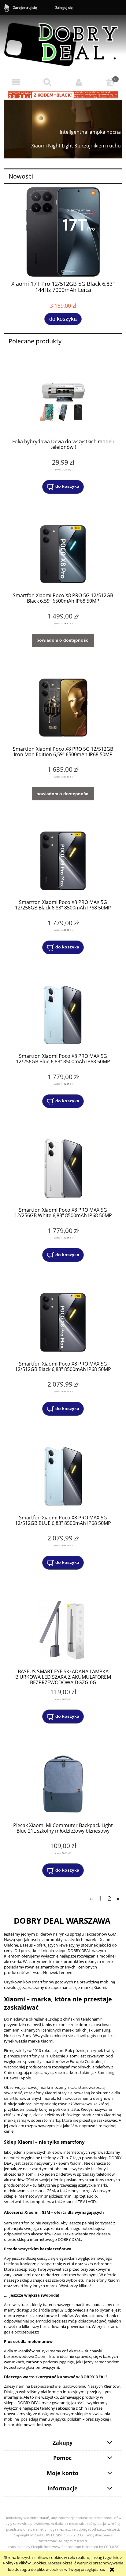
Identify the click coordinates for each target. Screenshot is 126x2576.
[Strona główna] (63, 42)
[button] (16, 82)
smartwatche (16, 2202)
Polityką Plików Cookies (24, 2563)
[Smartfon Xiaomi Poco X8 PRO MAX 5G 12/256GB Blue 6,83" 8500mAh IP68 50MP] (63, 1015)
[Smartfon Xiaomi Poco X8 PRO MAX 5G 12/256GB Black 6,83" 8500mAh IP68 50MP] (63, 861)
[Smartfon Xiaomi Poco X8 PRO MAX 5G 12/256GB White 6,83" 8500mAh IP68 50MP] (63, 1169)
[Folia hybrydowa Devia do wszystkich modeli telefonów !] (63, 400)
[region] (63, 129)
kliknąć (85, 2286)
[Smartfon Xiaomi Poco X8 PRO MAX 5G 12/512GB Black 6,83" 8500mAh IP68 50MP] (63, 1322)
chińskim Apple (18, 2115)
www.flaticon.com (67, 2547)
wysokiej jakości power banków (44, 2316)
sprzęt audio (86, 2196)
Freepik (37, 2547)
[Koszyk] (110, 82)
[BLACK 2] (63, 94)
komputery (40, 2202)
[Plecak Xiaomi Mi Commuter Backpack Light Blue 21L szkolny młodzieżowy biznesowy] (63, 1784)
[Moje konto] (79, 82)
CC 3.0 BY (111, 2547)
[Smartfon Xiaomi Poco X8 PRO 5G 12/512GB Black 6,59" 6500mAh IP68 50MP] (63, 554)
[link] (63, 129)
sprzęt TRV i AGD (81, 2202)
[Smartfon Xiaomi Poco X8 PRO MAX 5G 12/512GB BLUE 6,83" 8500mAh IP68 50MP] (63, 1476)
